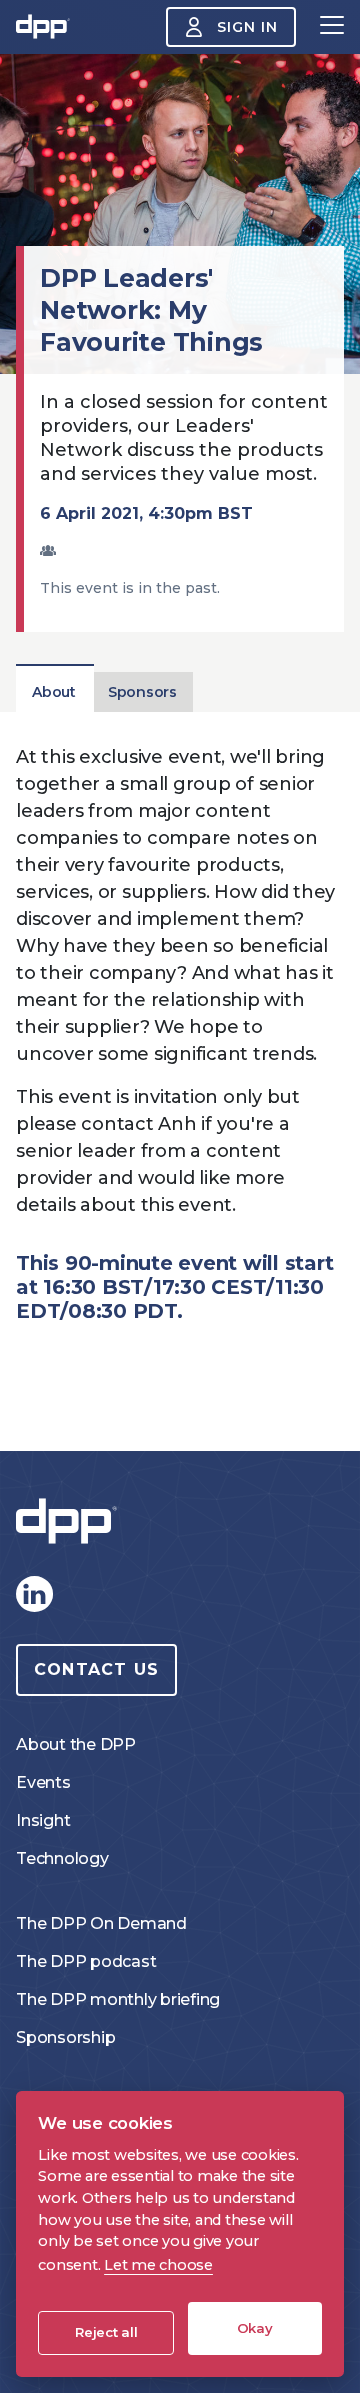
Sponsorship (65, 2037)
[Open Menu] (332, 27)
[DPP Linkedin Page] (34, 1594)
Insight (43, 1820)
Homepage (43, 27)
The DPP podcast (86, 1961)
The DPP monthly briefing (118, 1999)
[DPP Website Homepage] (71, 1521)
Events (43, 1782)
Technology (62, 1858)
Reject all (106, 2332)
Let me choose (158, 2265)
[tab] (54, 692)
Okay (255, 2328)
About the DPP (76, 1744)
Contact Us (96, 1669)
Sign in (247, 27)
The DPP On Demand (101, 1923)
